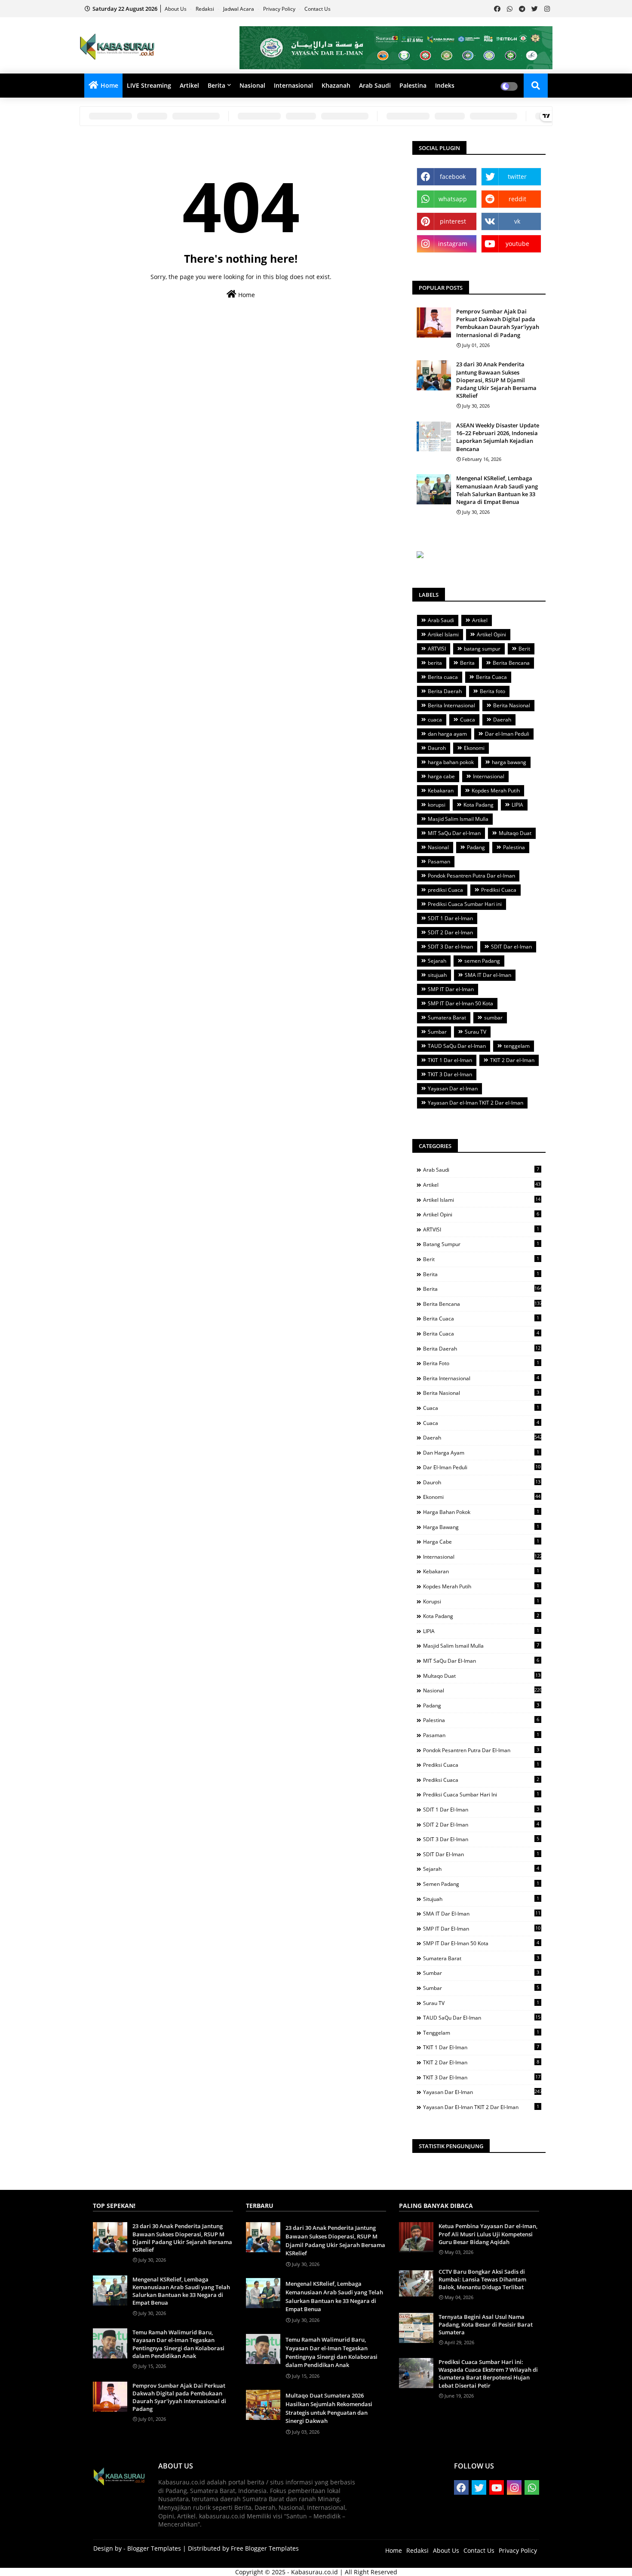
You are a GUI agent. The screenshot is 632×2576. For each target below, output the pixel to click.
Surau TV (476, 1032)
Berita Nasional (512, 705)
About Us (176, 9)
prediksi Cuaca (445, 890)
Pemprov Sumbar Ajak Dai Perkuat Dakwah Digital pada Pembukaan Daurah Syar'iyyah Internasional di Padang (498, 323)
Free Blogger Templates (265, 2548)
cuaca (435, 720)
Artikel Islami (443, 634)
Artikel (189, 85)
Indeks (445, 85)
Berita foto (492, 691)
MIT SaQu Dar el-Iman (454, 833)
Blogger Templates (154, 2548)
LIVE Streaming (149, 85)
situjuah (437, 975)
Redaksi (206, 9)
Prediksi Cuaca (499, 890)
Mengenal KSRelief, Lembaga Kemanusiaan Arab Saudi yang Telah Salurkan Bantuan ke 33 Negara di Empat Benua (497, 490)
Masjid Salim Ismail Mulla (458, 819)
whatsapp (453, 199)
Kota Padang (479, 805)
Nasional (252, 85)
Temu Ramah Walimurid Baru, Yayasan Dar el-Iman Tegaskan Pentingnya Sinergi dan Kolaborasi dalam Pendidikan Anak (178, 2344)
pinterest (453, 221)
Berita (216, 85)
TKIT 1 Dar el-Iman (450, 1060)
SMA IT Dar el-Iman (488, 975)
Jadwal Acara (239, 9)
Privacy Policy (280, 9)
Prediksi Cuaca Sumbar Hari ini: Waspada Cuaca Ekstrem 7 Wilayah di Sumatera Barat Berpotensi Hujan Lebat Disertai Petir (488, 2374)
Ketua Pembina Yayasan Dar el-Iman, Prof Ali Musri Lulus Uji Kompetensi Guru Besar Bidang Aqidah (488, 2234)
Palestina (413, 85)
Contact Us (318, 9)
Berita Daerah (445, 691)
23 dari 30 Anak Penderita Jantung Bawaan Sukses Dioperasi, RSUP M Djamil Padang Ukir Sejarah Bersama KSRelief (496, 380)
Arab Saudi (375, 85)
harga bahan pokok (451, 762)
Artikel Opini (491, 634)
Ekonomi (474, 748)
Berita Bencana (511, 663)
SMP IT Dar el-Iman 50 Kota (460, 1003)
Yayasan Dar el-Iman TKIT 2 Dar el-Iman (476, 1103)
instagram (453, 244)
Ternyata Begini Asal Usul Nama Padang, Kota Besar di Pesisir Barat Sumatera (486, 2324)
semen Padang (482, 961)
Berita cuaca (443, 677)
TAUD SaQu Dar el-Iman (457, 1046)
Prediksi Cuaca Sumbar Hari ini (465, 904)
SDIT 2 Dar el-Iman (450, 932)
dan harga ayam (447, 734)
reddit (517, 199)
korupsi (437, 805)
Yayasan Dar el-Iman (453, 1088)
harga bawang (509, 762)
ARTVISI (437, 649)
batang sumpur (482, 649)
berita (435, 663)
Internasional (293, 85)
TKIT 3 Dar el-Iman (450, 1074)
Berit (524, 649)
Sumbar (437, 1032)
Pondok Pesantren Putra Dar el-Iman (471, 876)
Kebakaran (441, 791)
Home (109, 85)
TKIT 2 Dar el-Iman (512, 1060)
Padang (476, 847)
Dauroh (437, 748)
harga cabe (441, 776)
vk (517, 221)
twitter (517, 177)
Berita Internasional (451, 705)
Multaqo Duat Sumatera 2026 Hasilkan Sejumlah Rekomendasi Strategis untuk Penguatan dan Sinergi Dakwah (329, 2408)
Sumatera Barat (447, 1018)
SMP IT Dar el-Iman (451, 989)
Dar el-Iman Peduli (507, 734)
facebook (453, 177)
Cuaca (468, 720)
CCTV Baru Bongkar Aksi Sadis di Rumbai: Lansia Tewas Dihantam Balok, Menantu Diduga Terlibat (482, 2279)
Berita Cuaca (491, 677)
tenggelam (517, 1046)
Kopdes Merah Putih (496, 791)
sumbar (493, 1018)
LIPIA (517, 805)
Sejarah (437, 961)
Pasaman (439, 861)
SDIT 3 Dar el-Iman (450, 947)
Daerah (502, 720)
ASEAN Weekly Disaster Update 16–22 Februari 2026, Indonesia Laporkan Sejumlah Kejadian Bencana (498, 437)
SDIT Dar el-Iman (511, 947)
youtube (517, 244)
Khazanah (336, 85)
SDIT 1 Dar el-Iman (450, 918)
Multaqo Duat (515, 833)
